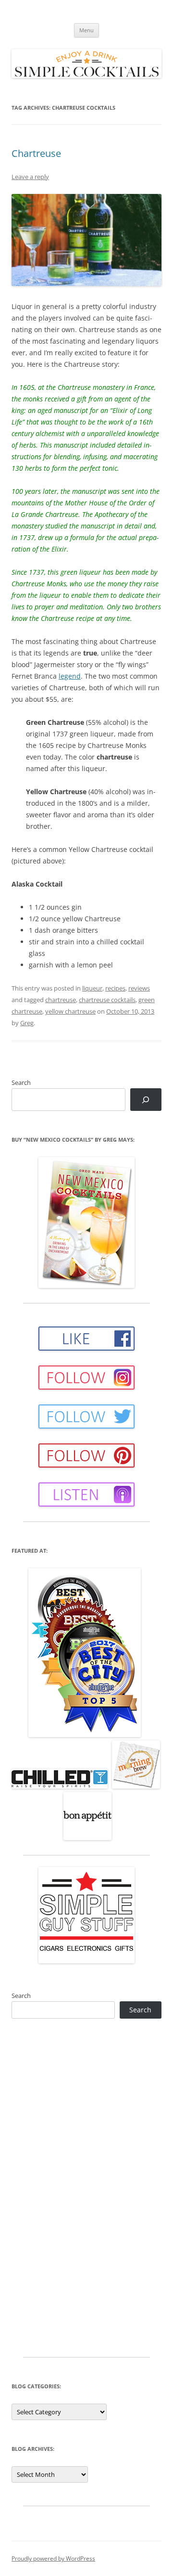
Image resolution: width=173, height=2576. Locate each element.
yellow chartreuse (70, 1011)
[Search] (146, 1100)
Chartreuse (36, 153)
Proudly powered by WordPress (53, 2558)
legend (70, 676)
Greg (27, 1023)
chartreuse (61, 1000)
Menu (86, 30)
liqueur (92, 988)
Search (21, 1082)
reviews (139, 988)
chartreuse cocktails (107, 1000)
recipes (115, 988)
